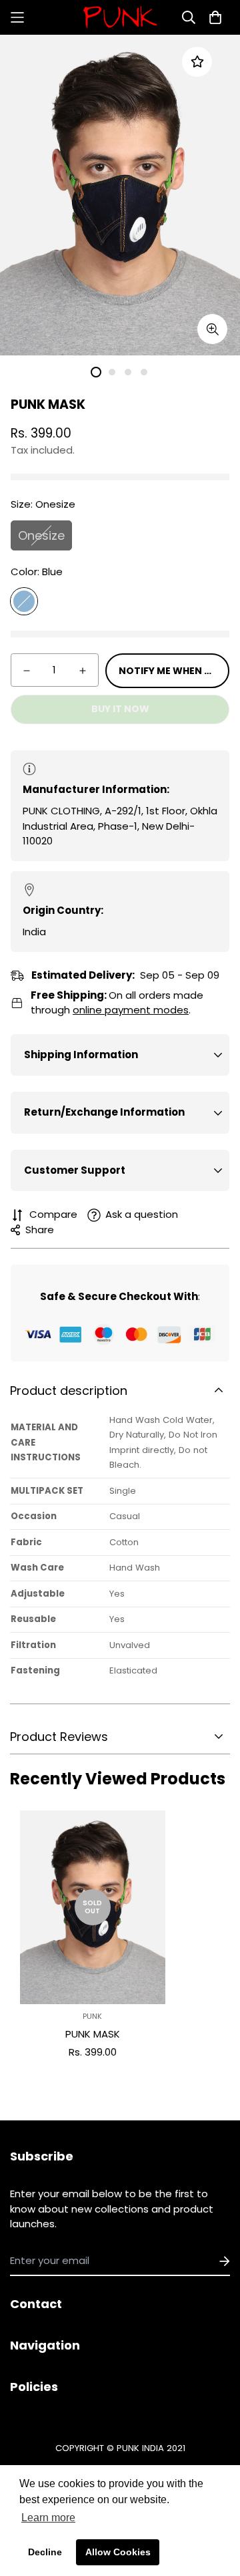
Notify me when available (174, 671)
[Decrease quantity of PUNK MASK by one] (27, 671)
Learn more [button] (48, 2518)
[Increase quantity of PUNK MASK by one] (83, 671)
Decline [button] (45, 2552)
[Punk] (120, 17)
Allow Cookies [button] (118, 2552)
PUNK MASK (93, 2034)
